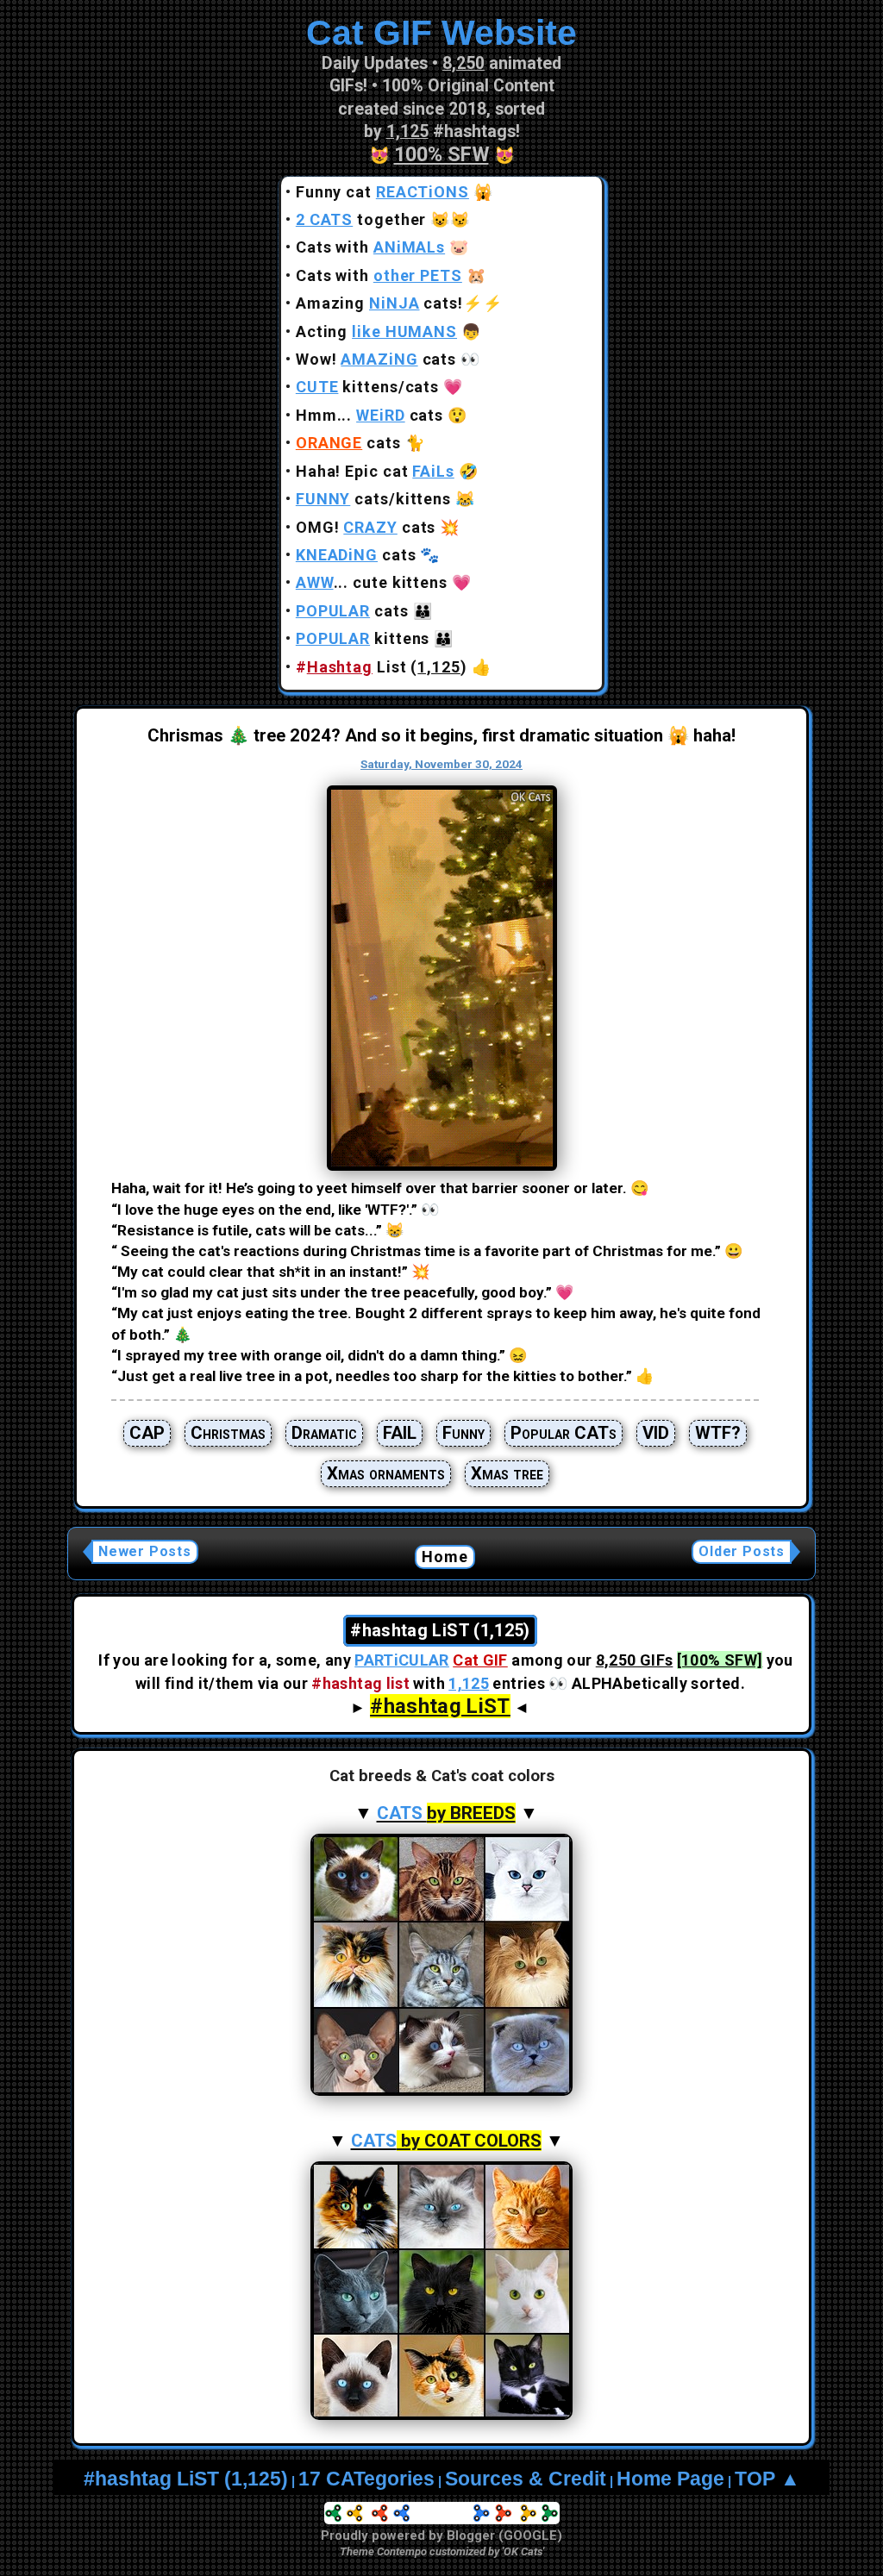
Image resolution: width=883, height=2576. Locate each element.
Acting (376, 331)
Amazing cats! (379, 303)
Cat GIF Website (441, 33)
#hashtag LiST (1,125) (186, 2479)
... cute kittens (372, 582)
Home (445, 1557)
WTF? (718, 1433)
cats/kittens (373, 499)
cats (348, 443)
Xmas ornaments (386, 1473)
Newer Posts (145, 1551)
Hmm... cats (369, 415)
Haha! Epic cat (375, 471)
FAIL (400, 1433)
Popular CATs (564, 1433)
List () (382, 667)
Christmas (228, 1433)
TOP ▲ (767, 2479)
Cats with (370, 247)
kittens (363, 638)
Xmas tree (507, 1473)
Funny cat (382, 192)
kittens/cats (367, 387)
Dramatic (324, 1433)
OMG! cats (366, 527)
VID (656, 1433)
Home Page (670, 2479)
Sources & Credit (526, 2479)
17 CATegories (366, 2479)
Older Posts (742, 1551)
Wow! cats (376, 359)
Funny (463, 1433)
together (361, 219)
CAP (147, 1433)
